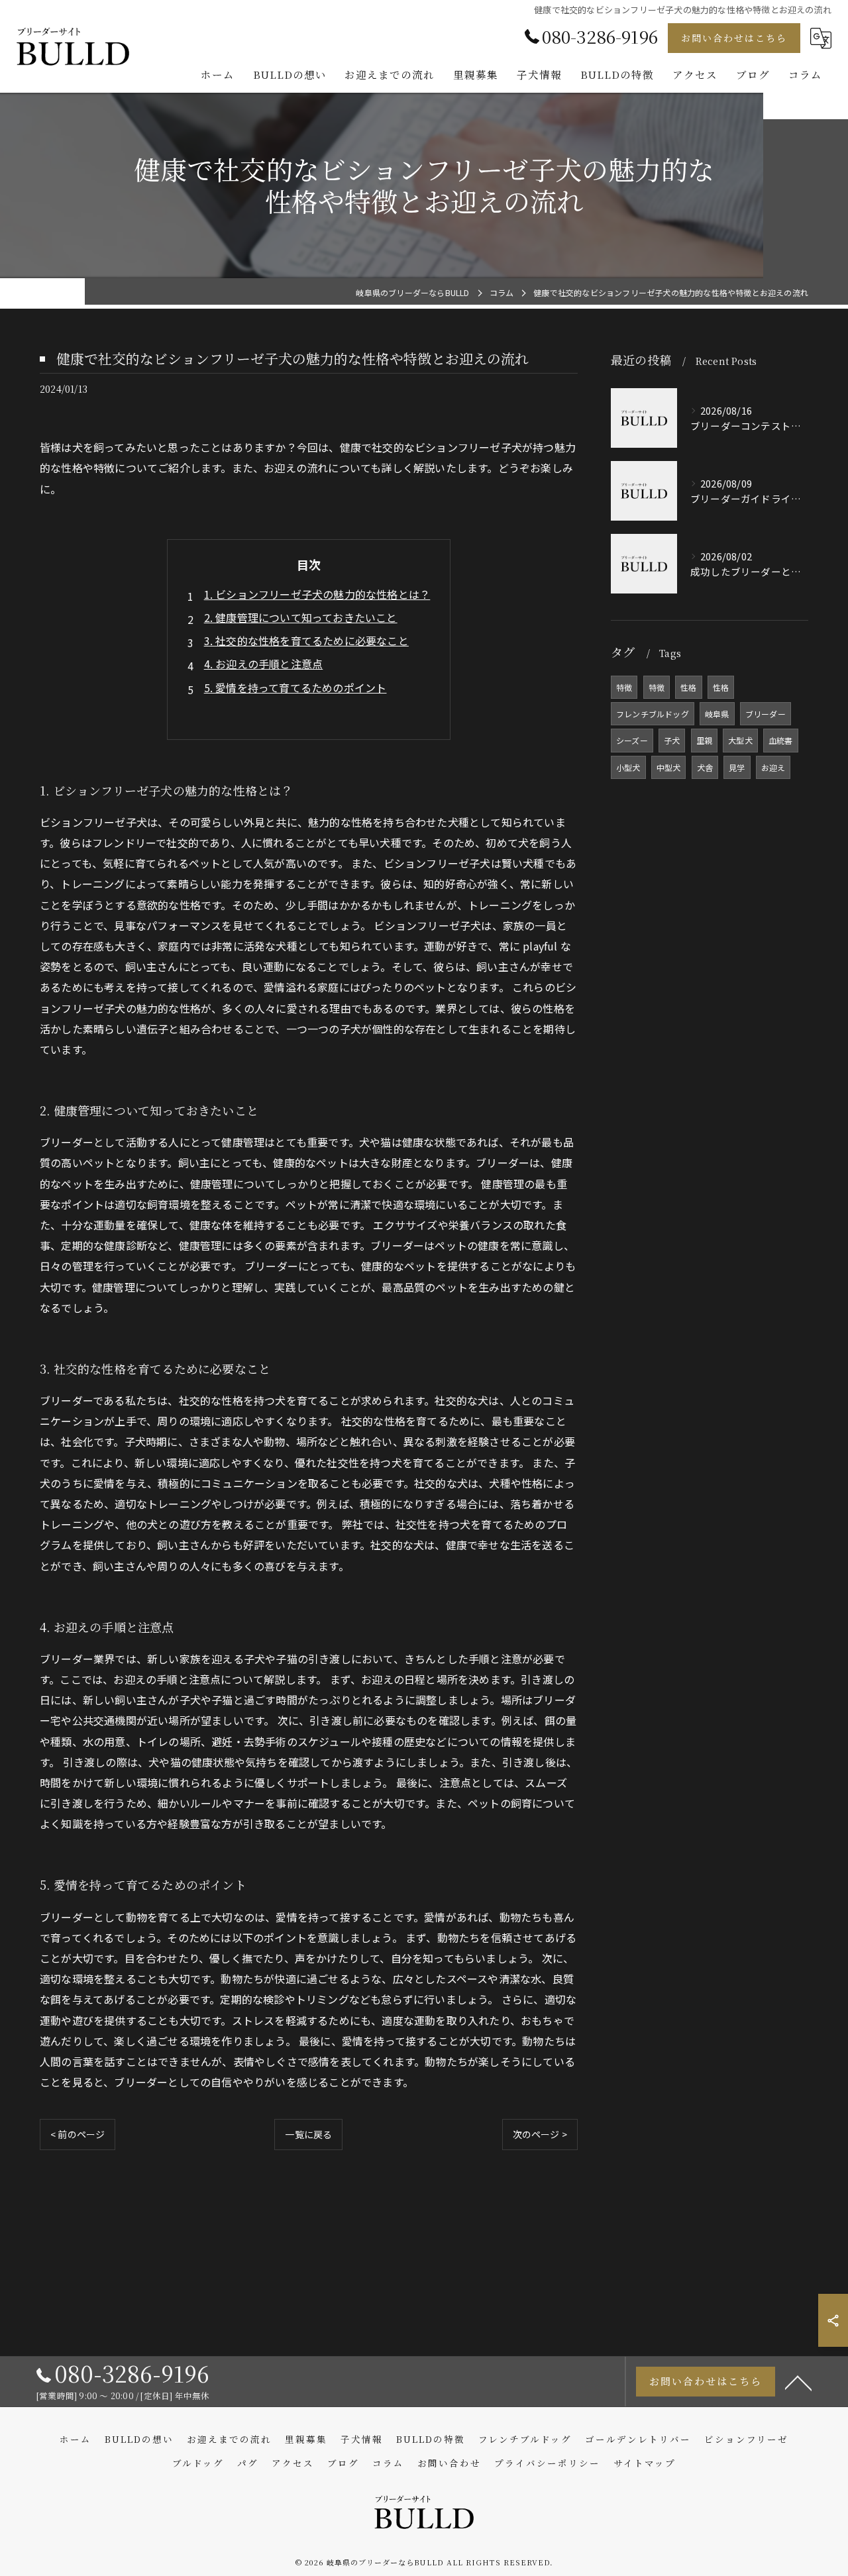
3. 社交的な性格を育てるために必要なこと (306, 641)
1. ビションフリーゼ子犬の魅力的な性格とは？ (317, 594)
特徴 (624, 687)
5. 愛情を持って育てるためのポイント (295, 688)
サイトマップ (645, 2463)
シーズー (632, 740)
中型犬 (669, 767)
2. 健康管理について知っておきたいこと (301, 617)
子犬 (672, 740)
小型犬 (628, 767)
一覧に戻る (308, 2134)
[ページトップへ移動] (798, 2382)
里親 (704, 740)
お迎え (773, 767)
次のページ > (540, 2134)
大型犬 (740, 740)
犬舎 (705, 767)
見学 (737, 767)
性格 (688, 687)
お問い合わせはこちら (734, 38)
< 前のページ (78, 2134)
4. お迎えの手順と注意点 (264, 664)
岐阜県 (717, 714)
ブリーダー (766, 714)
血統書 (781, 740)
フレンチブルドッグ (653, 714)
